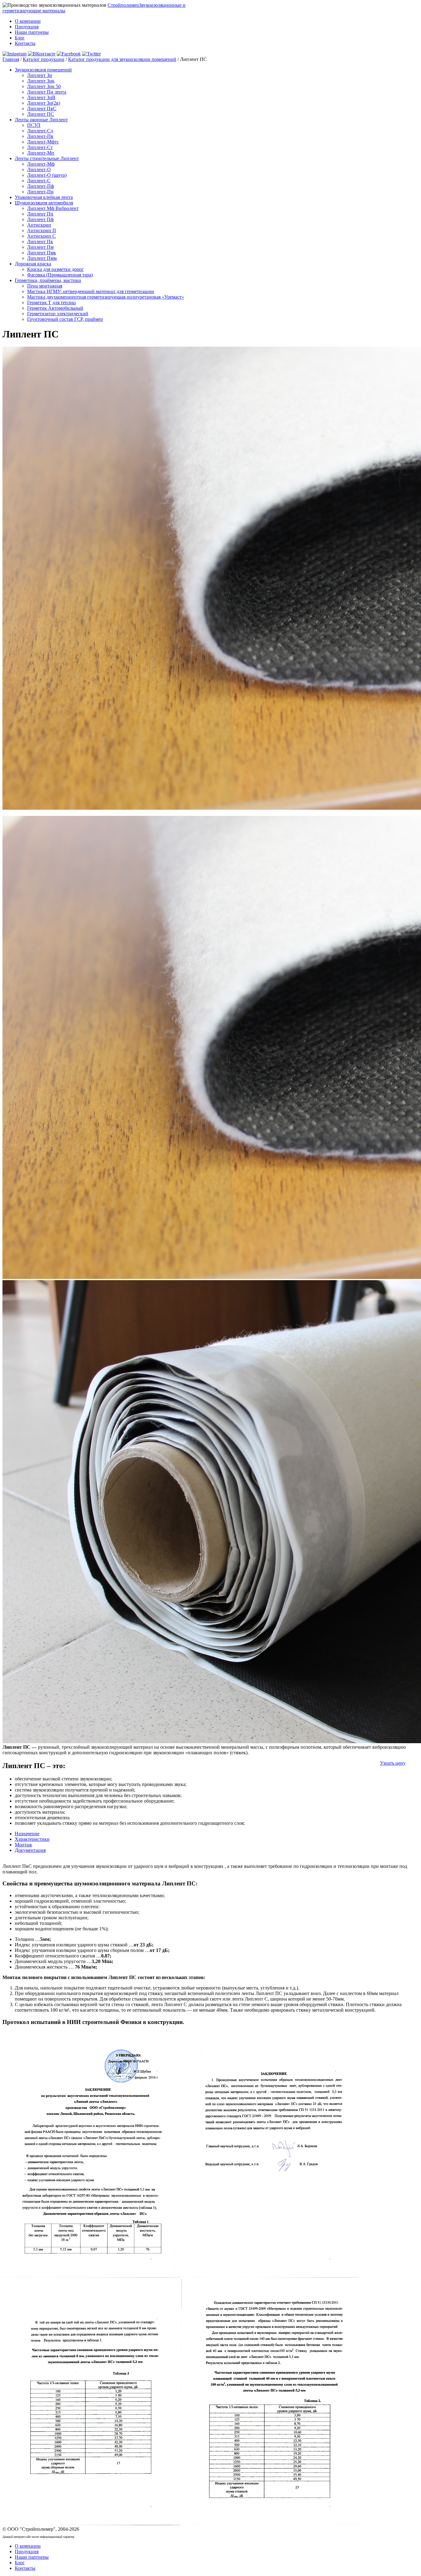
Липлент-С (39, 181)
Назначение (27, 1834)
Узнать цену (393, 1763)
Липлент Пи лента (47, 92)
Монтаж (23, 1845)
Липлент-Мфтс (43, 142)
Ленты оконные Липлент (41, 120)
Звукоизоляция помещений (43, 70)
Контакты (25, 43)
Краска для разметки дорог (55, 269)
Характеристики (32, 1839)
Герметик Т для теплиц (51, 302)
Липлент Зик (41, 81)
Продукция (27, 27)
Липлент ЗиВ (41, 97)
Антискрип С (41, 236)
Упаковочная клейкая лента (44, 197)
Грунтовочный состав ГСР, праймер (65, 319)
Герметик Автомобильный (55, 308)
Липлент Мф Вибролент (53, 208)
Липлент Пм (40, 247)
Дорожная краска (33, 264)
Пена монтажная (45, 286)
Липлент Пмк (42, 253)
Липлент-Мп (41, 153)
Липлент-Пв (40, 136)
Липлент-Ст (40, 147)
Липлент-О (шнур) (47, 175)
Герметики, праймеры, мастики (48, 280)
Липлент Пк (40, 242)
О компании (28, 21)
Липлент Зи (40, 75)
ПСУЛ (34, 125)
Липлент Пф (40, 219)
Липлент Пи (40, 214)
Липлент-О (39, 169)
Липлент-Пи (40, 192)
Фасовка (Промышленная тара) (60, 275)
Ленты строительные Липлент (47, 158)
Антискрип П (42, 230)
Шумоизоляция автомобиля (44, 203)
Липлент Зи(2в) (44, 103)
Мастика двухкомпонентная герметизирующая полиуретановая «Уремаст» (106, 297)
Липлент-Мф (41, 164)
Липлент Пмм (42, 258)
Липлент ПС (41, 114)
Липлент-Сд (40, 131)
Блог (20, 38)
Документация (30, 1850)
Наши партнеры (32, 32)
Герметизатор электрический (58, 314)
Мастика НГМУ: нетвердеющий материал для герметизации (91, 291)
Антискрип (39, 225)
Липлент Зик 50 (44, 86)
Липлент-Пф (41, 186)
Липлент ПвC (42, 109)
